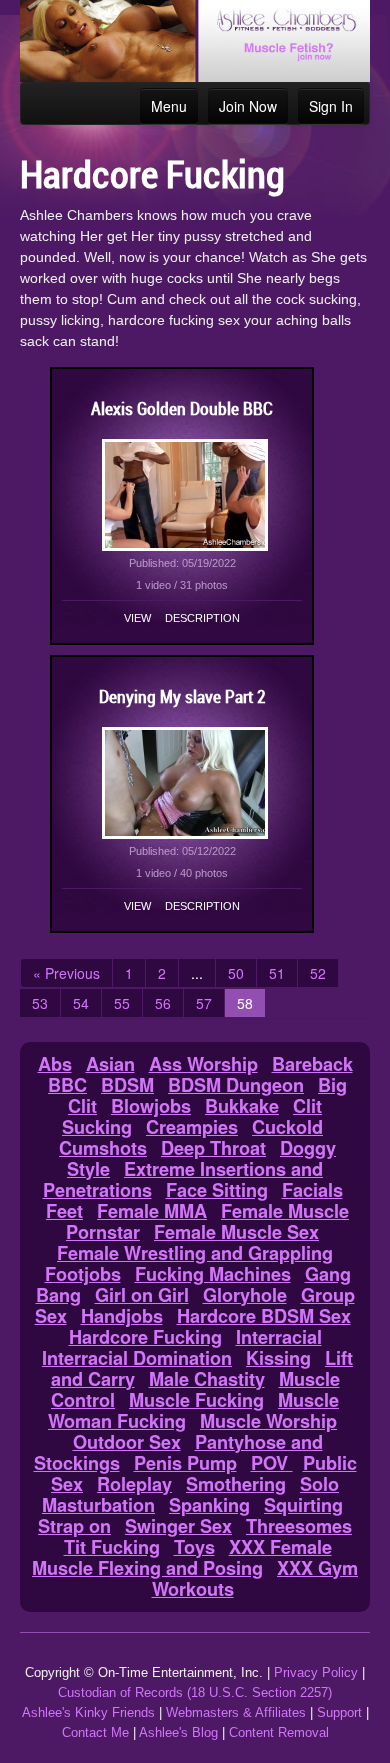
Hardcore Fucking (145, 1337)
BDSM (127, 1085)
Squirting (303, 1505)
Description (202, 618)
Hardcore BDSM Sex (264, 1316)
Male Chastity (207, 1379)
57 (204, 1003)
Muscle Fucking (196, 1400)
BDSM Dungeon (236, 1085)
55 (122, 1003)
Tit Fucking (112, 1547)
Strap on (74, 1526)
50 (236, 973)
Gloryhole (245, 1295)
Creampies (192, 1127)
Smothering (236, 1484)
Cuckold (287, 1127)
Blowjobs (151, 1106)
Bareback (312, 1064)
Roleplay (134, 1484)
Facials (312, 1190)
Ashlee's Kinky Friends (88, 1712)
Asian (110, 1064)
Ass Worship (203, 1064)
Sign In (331, 106)
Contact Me (95, 1732)
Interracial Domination (137, 1358)
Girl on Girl (142, 1295)
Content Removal (279, 1732)
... (197, 973)
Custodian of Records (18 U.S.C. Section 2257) (195, 1692)
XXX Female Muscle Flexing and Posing (182, 1557)
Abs (55, 1064)
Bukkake (242, 1106)
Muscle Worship (268, 1421)
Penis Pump (185, 1463)
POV (272, 1463)
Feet (64, 1211)
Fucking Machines (213, 1274)
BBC (67, 1085)
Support (339, 1712)
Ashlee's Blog (178, 1732)
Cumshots (103, 1148)
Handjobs (122, 1316)
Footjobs (83, 1274)
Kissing (278, 1358)
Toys (194, 1547)
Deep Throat (213, 1148)
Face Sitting (217, 1190)
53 (40, 1003)
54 (81, 1003)
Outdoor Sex (127, 1442)
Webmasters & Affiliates (236, 1712)
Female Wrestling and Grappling (195, 1253)
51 (277, 973)
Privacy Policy (316, 1672)
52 (318, 973)
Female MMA (152, 1211)
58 (245, 1003)
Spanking (209, 1505)
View (137, 618)
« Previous (66, 973)
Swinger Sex (178, 1526)
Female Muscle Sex (236, 1232)
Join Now (248, 106)
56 (163, 1003)
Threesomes (299, 1526)
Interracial (279, 1337)
